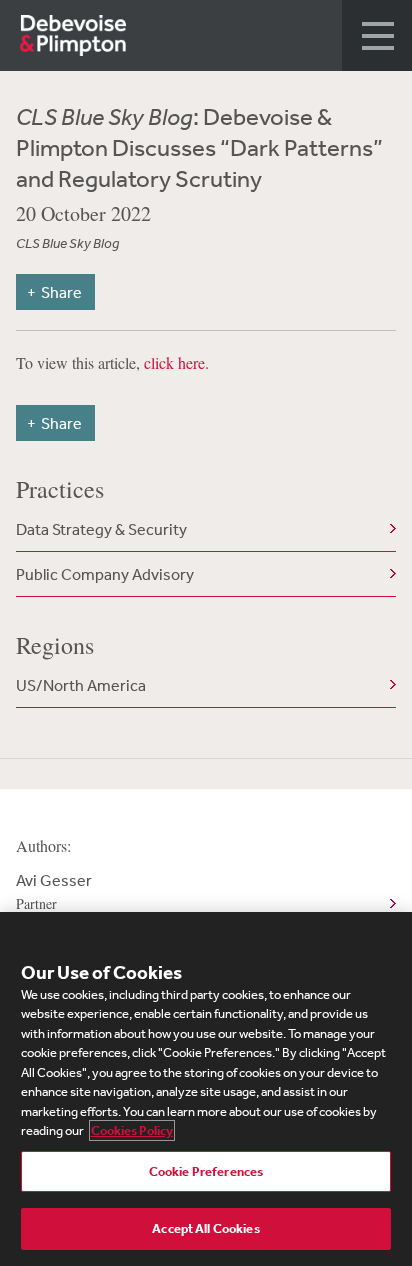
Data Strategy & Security (101, 529)
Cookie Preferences (206, 1171)
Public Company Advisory (105, 574)
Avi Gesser (54, 891)
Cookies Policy (132, 1130)
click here (174, 362)
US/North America (81, 685)
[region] (206, 1089)
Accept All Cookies (205, 1228)
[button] (377, 35)
